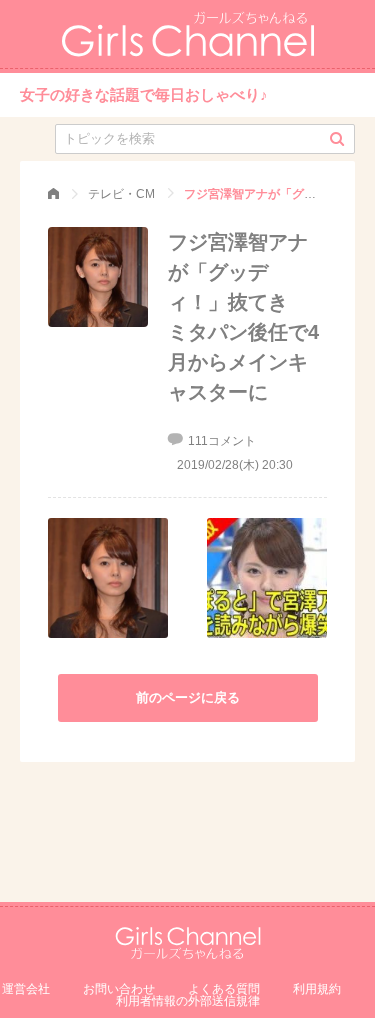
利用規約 (317, 989)
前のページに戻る (188, 697)
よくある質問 (224, 989)
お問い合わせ (119, 989)
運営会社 (26, 989)
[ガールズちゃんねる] (53, 194)
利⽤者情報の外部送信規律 (188, 1001)
